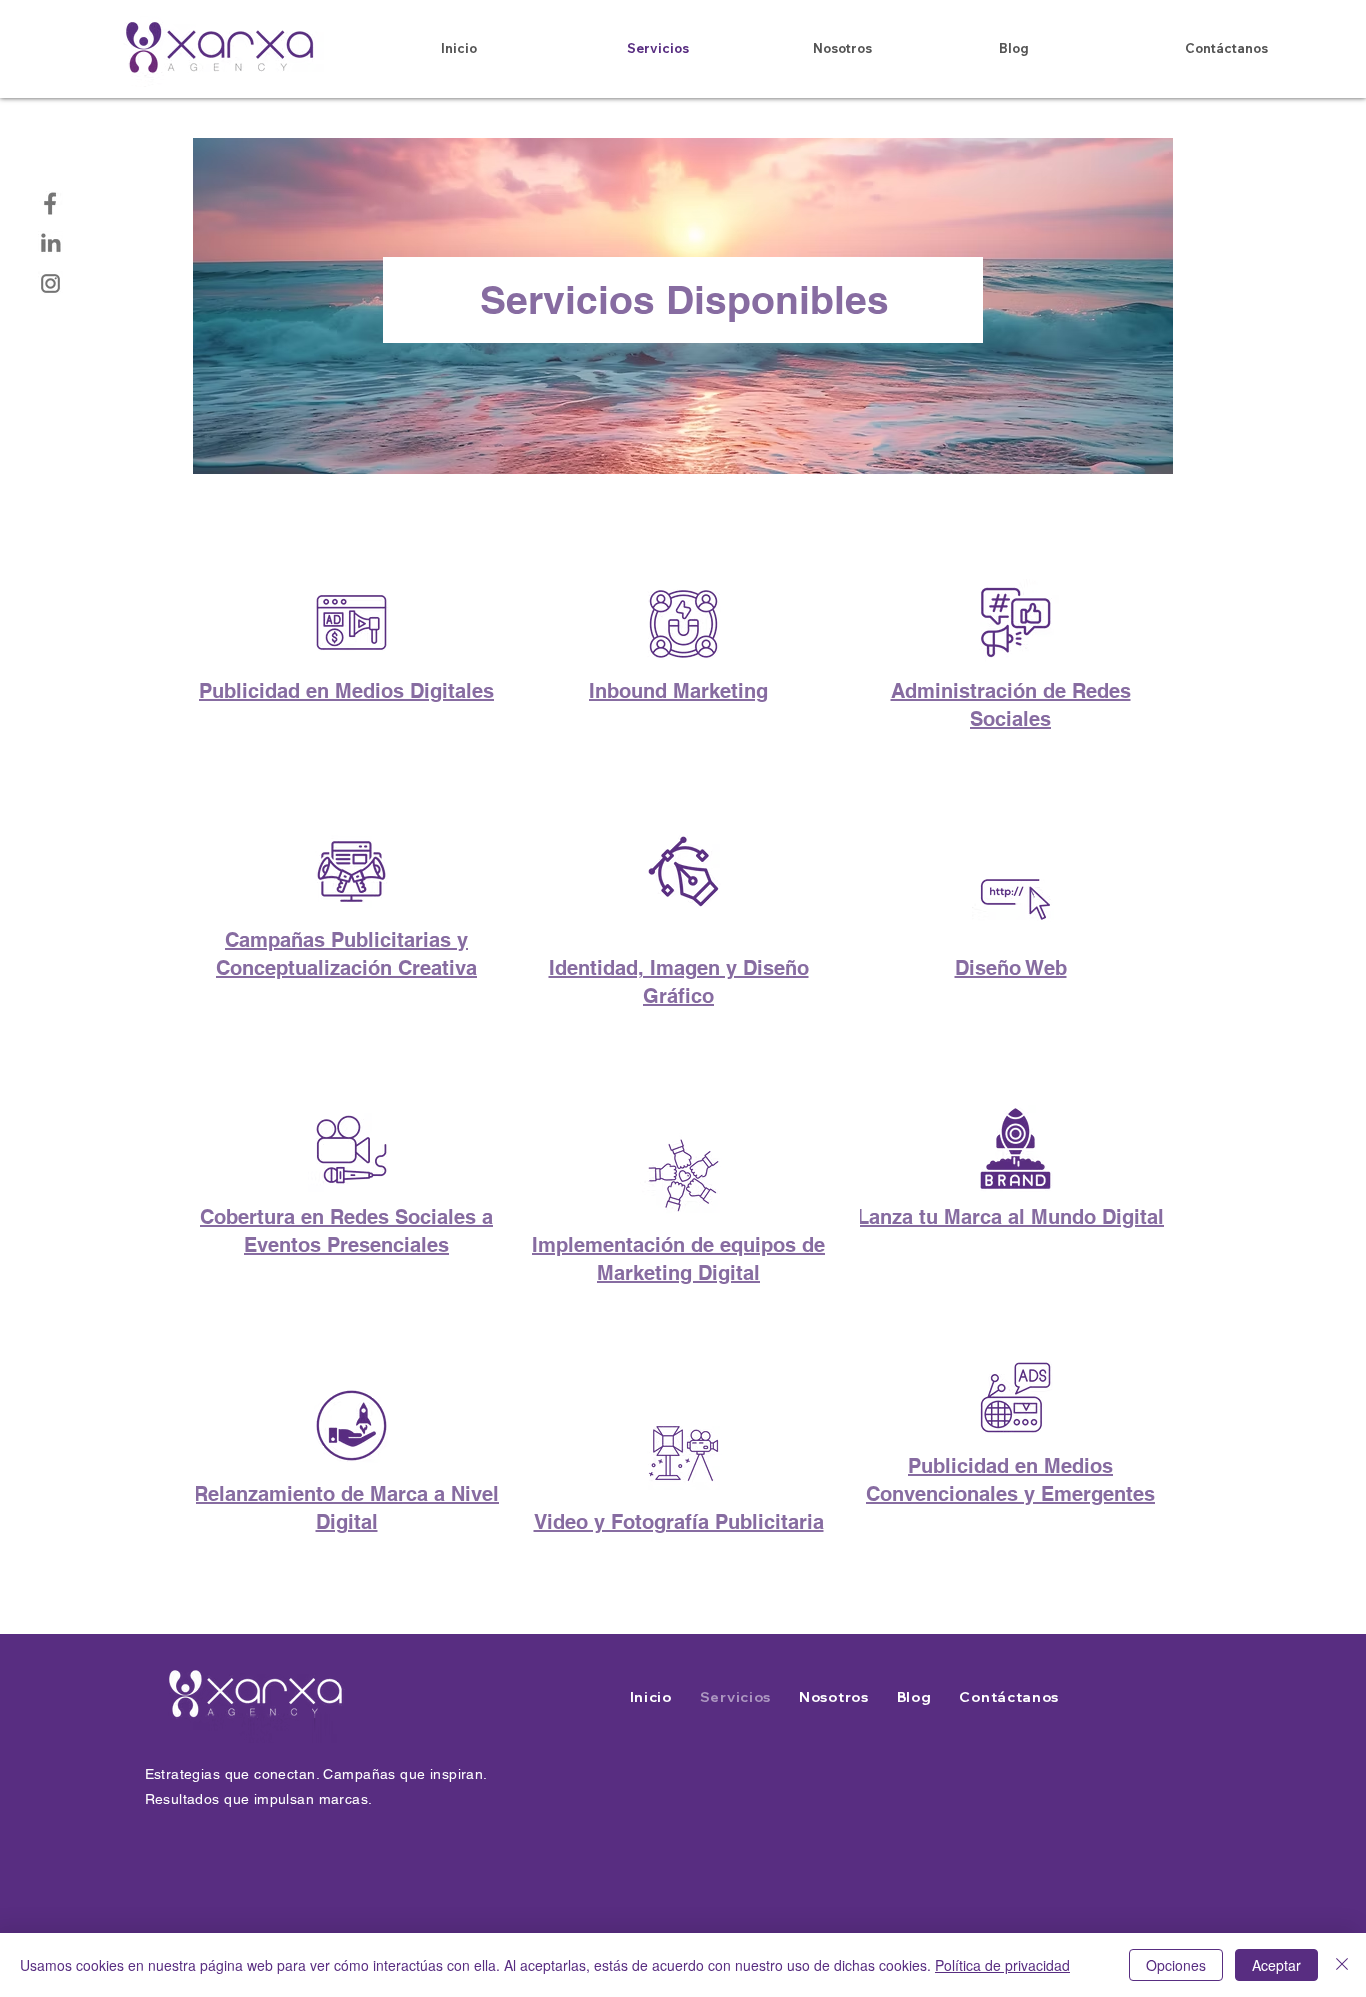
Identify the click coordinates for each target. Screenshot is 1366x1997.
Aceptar (1276, 1965)
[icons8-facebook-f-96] (50, 203)
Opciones (1176, 1965)
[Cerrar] (1342, 1965)
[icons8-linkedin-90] (50, 243)
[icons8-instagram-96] (50, 283)
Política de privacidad (1002, 1965)
